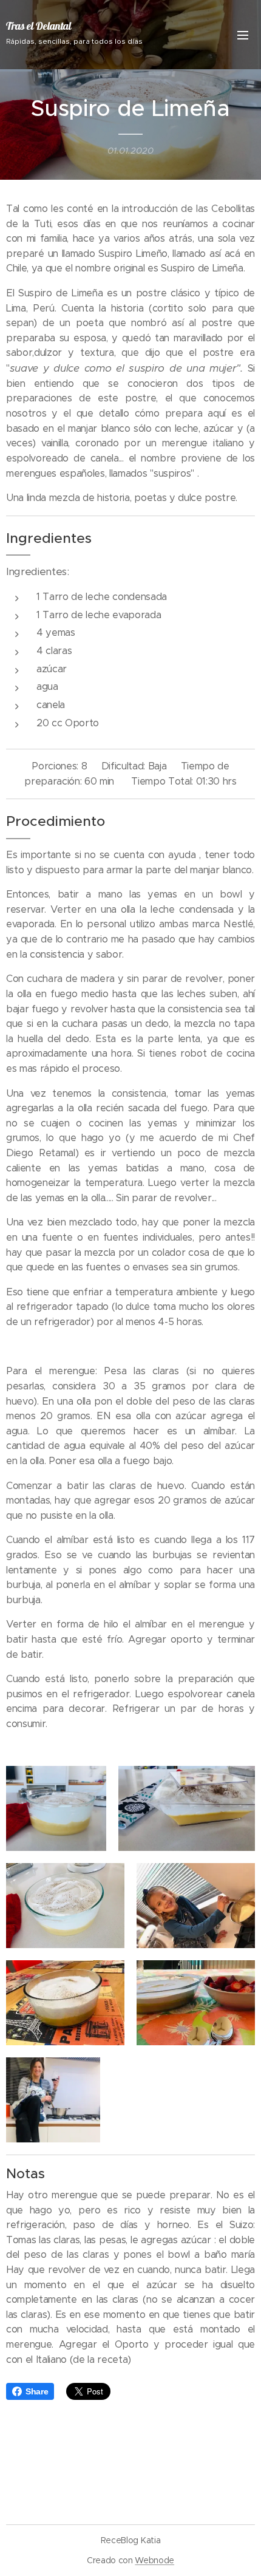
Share (37, 2391)
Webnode (154, 2560)
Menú (243, 35)
